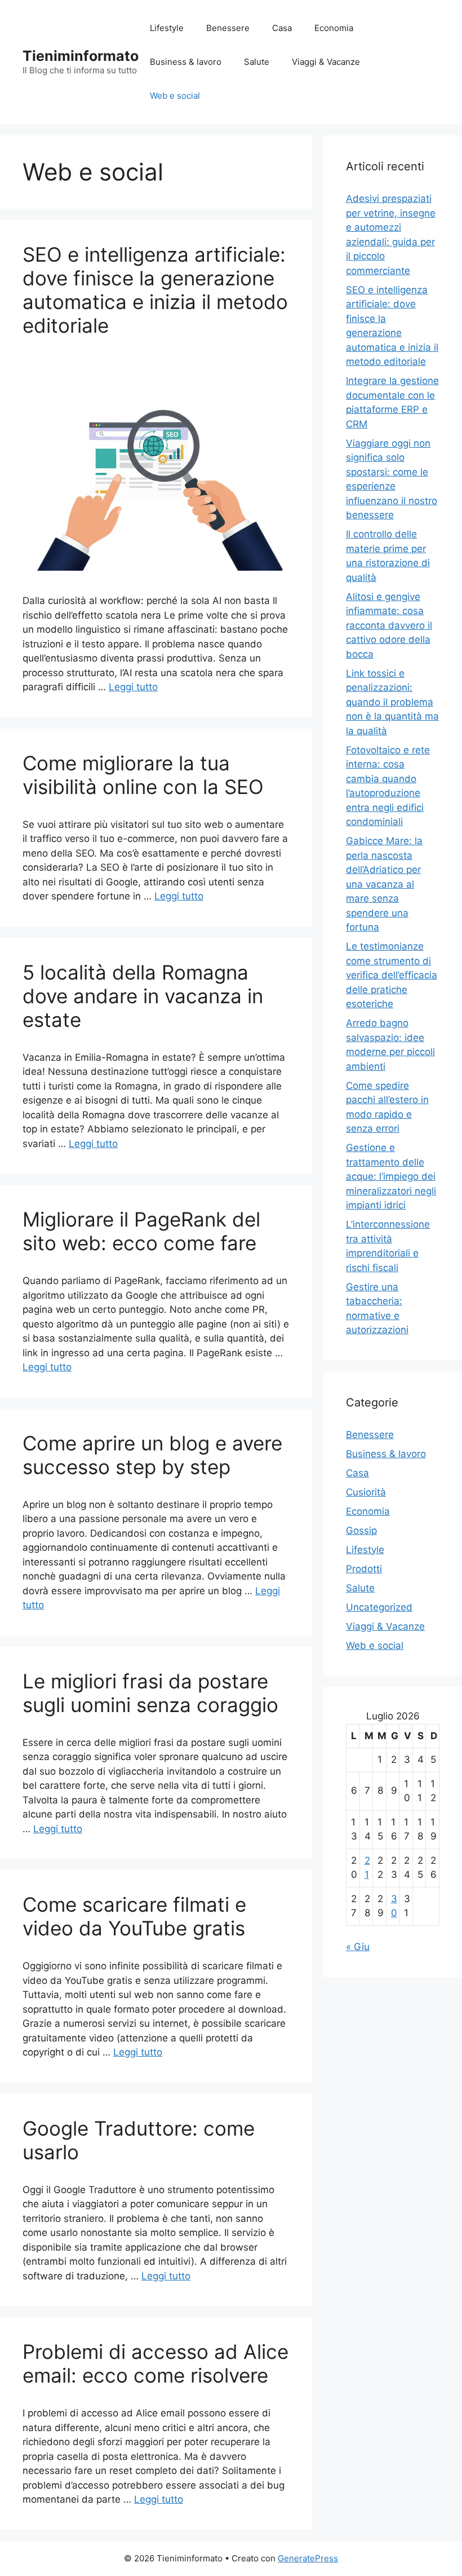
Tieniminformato (81, 56)
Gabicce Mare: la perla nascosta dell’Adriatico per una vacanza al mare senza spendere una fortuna (384, 884)
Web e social (175, 96)
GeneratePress (308, 2558)
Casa (282, 28)
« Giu (358, 1947)
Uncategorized (379, 1607)
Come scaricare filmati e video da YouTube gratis (134, 1916)
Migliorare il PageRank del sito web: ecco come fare (141, 1231)
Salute (257, 62)
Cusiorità (366, 1492)
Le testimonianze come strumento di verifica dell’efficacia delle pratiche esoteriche (392, 975)
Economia (334, 28)
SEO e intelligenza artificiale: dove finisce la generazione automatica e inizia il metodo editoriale (155, 290)
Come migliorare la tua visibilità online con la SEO (143, 775)
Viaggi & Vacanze (326, 62)
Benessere (228, 28)
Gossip (361, 1530)
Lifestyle (167, 28)
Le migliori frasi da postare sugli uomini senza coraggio (150, 1693)
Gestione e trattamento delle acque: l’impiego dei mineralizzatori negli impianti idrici (391, 1176)
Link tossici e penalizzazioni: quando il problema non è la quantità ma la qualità (392, 702)
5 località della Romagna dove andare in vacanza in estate (143, 996)
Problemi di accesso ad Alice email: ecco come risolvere (156, 2363)
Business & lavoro (186, 62)
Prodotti (364, 1569)
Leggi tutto (133, 687)
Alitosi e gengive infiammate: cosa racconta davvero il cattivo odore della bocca (389, 625)
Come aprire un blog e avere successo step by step (152, 1455)
